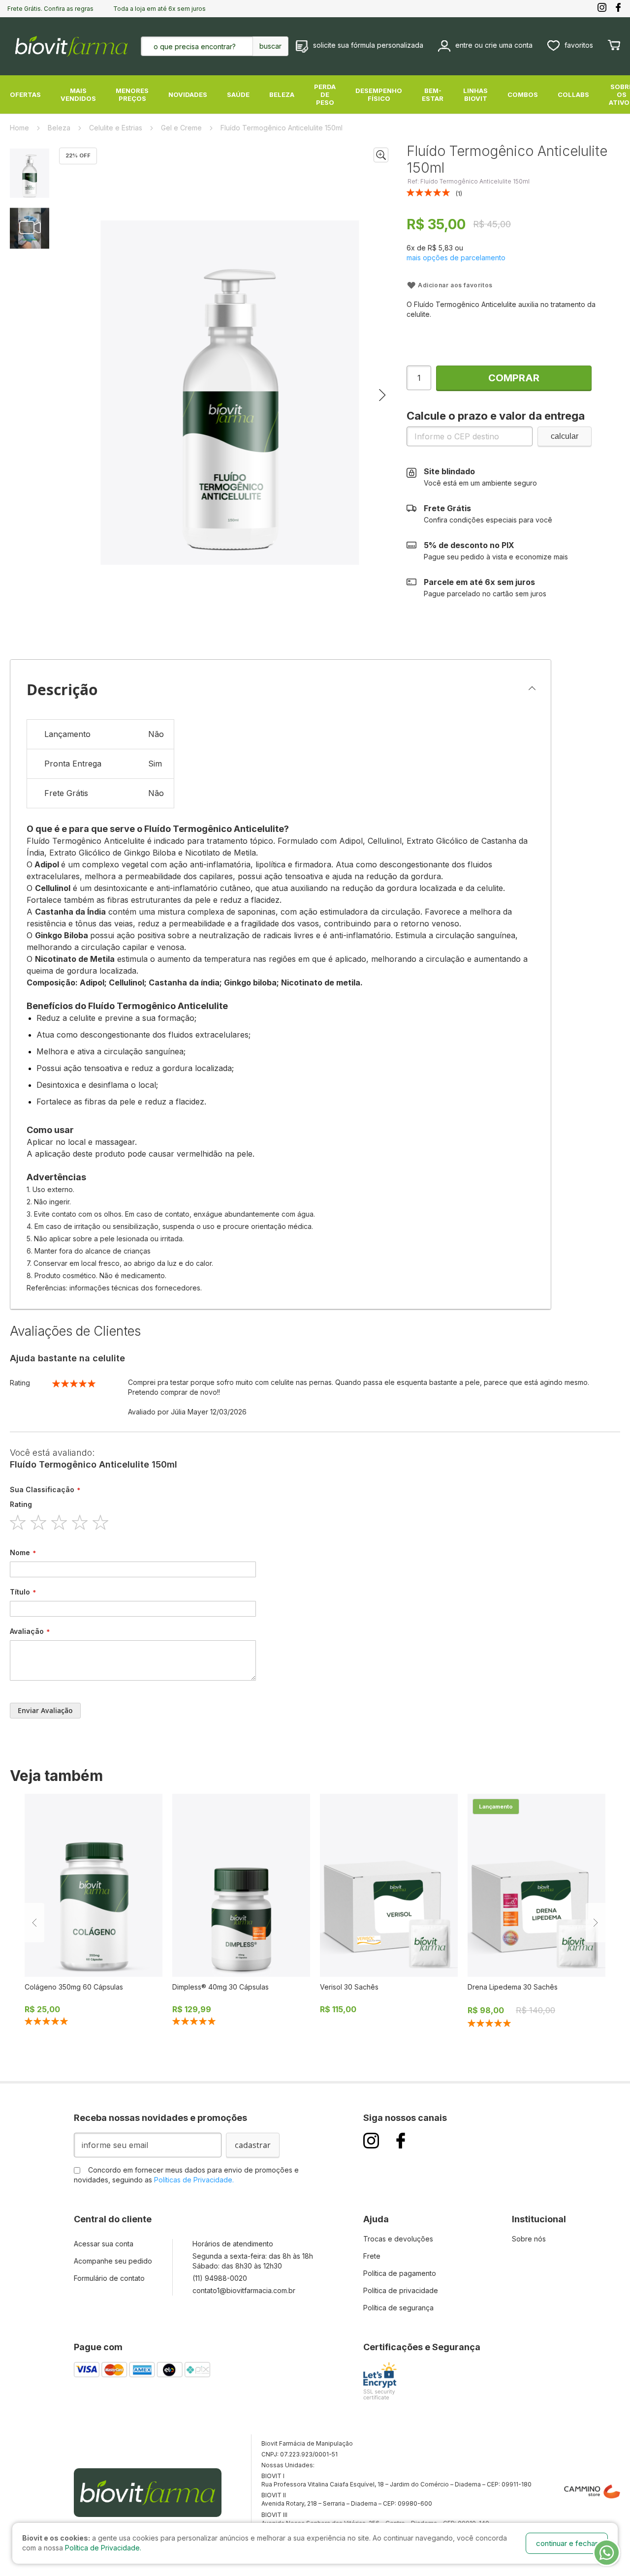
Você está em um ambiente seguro (480, 477)
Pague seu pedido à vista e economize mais (496, 551)
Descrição (62, 690)
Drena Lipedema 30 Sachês (513, 1987)
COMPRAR (514, 378)
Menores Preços (132, 94)
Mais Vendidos (78, 94)
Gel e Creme (182, 128)
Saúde (238, 94)
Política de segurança (398, 2308)
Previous (34, 1923)
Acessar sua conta (104, 2244)
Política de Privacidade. (103, 2548)
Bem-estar (433, 94)
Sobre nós (529, 2239)
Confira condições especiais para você (488, 514)
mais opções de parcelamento (456, 258)
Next (596, 1923)
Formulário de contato (109, 2278)
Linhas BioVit (475, 94)
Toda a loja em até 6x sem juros (159, 9)
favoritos (579, 45)
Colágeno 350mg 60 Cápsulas (74, 1987)
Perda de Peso (325, 94)
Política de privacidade (401, 2290)
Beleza (282, 94)
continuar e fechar (567, 2543)
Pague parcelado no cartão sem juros (485, 587)
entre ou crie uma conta (494, 45)
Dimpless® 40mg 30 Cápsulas (220, 1987)
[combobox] (205, 46)
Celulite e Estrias (117, 128)
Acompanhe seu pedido (113, 2261)
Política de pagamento (400, 2273)
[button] (381, 155)
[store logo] (71, 46)
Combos (523, 94)
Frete (372, 2256)
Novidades (188, 94)
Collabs (573, 94)
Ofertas (25, 94)
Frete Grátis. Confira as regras (50, 9)
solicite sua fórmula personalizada (368, 45)
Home (20, 128)
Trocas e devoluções (398, 2239)
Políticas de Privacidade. (194, 2180)
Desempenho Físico (379, 94)
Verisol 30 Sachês (349, 1987)
